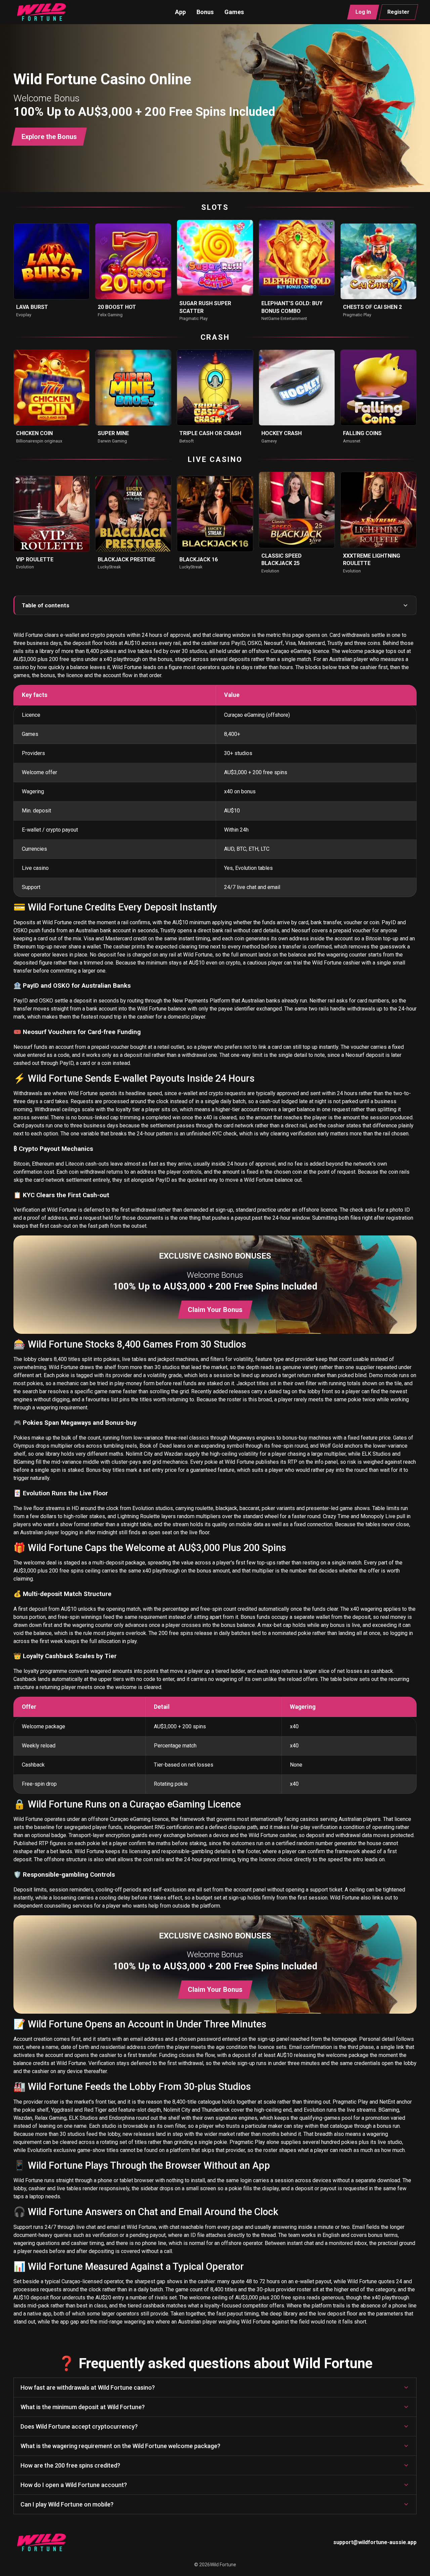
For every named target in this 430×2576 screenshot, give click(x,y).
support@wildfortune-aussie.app (375, 2542)
